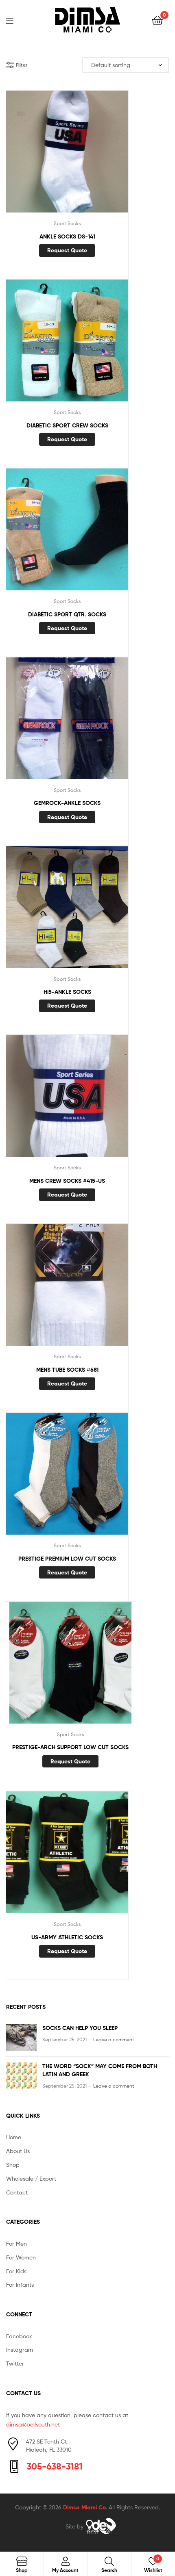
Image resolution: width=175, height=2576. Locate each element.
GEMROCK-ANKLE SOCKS (67, 803)
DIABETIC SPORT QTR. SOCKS (67, 614)
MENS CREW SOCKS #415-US (67, 1181)
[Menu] (15, 20)
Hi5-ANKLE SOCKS (67, 992)
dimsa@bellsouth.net (33, 2424)
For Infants (20, 2284)
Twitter (15, 2363)
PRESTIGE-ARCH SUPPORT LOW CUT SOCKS (70, 1747)
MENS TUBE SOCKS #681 (67, 1370)
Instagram (20, 2349)
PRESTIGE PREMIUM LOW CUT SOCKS (67, 1559)
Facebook (19, 2336)
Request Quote (67, 250)
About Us (18, 2151)
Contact (17, 2192)
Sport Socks (67, 223)
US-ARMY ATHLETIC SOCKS (67, 1937)
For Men (16, 2243)
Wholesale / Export (31, 2178)
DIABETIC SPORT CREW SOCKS (67, 425)
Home (14, 2137)
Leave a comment (114, 2039)
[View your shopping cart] (157, 20)
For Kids (16, 2271)
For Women (21, 2257)
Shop (13, 2165)
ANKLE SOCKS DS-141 (67, 236)
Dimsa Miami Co (84, 2507)
